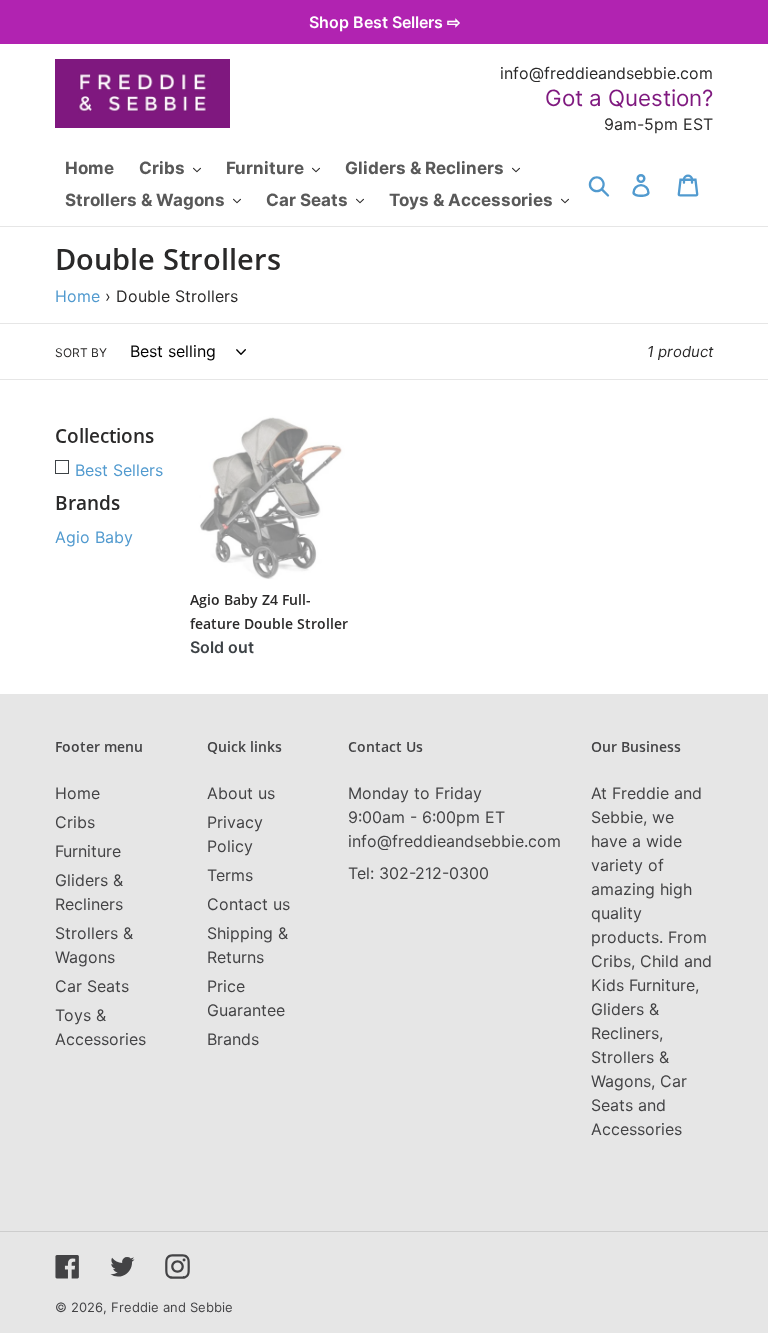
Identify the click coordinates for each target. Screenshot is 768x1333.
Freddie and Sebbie (172, 1307)
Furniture (88, 851)
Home (77, 296)
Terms (230, 875)
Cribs (75, 822)
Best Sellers (119, 470)
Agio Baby (94, 537)
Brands (233, 1039)
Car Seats (92, 986)
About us (241, 793)
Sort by (81, 352)
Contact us (248, 904)
